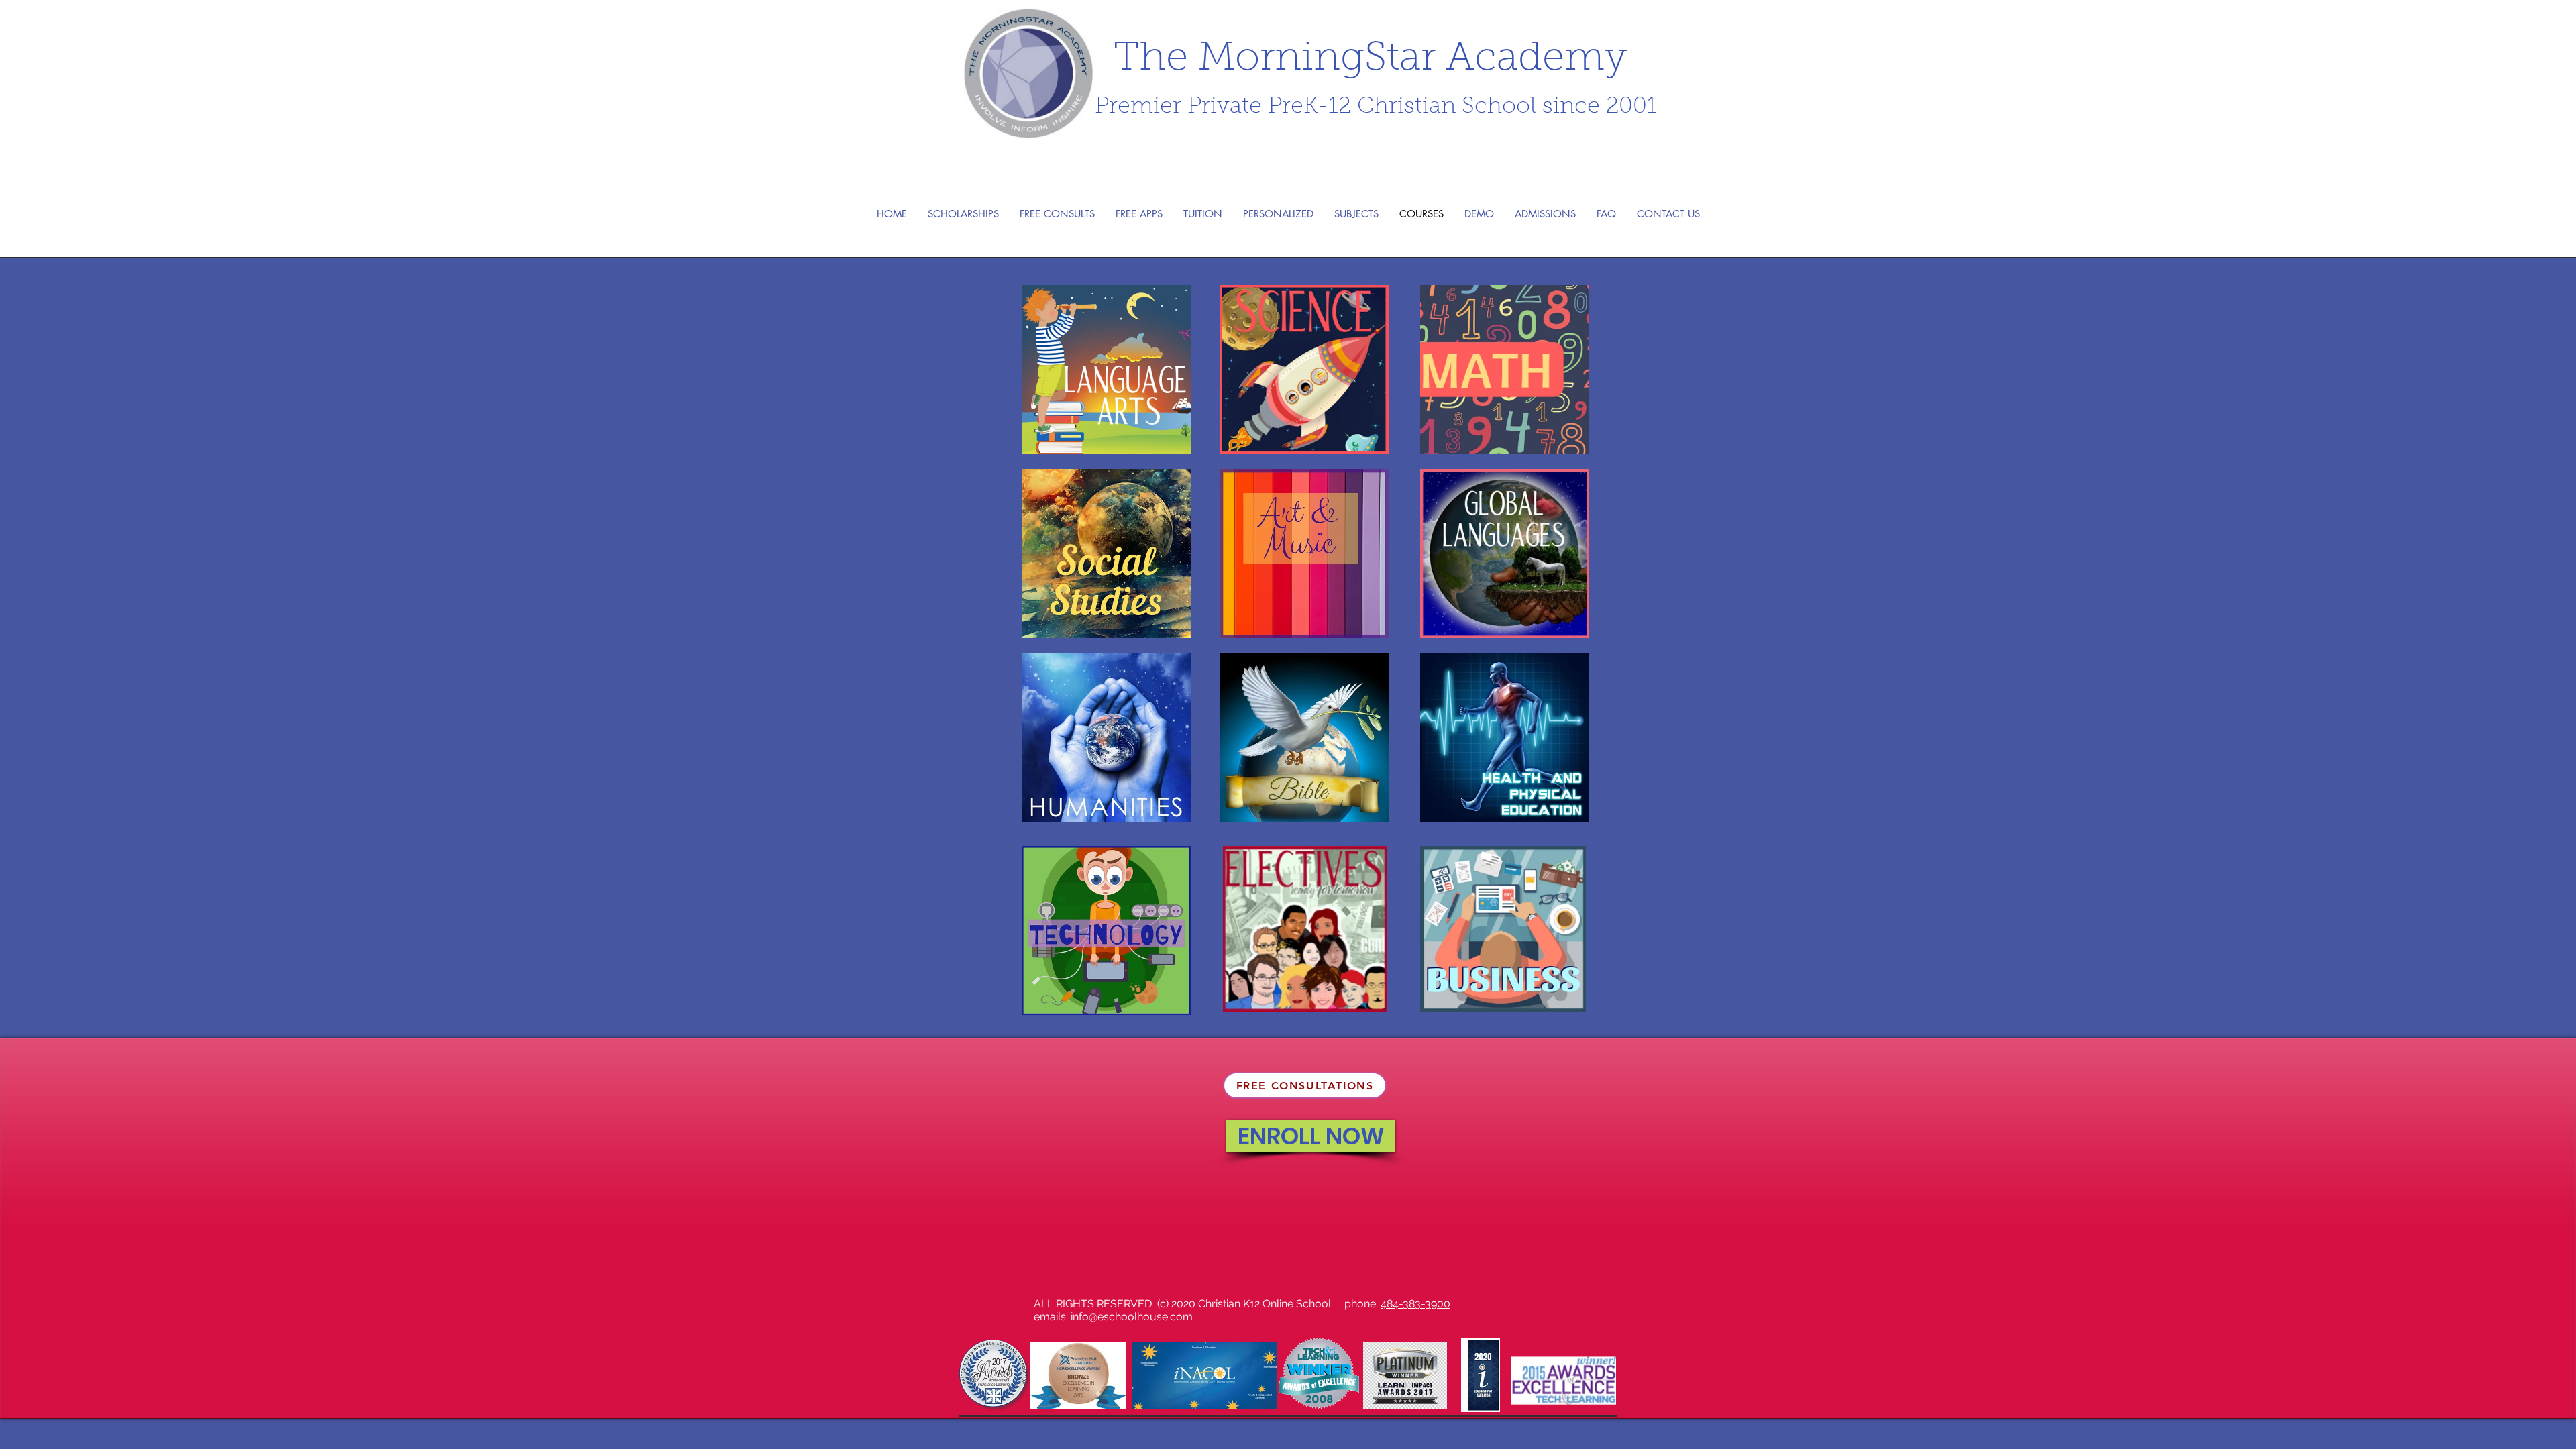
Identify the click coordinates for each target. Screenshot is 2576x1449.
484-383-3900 (1415, 1304)
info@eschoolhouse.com (1132, 1317)
